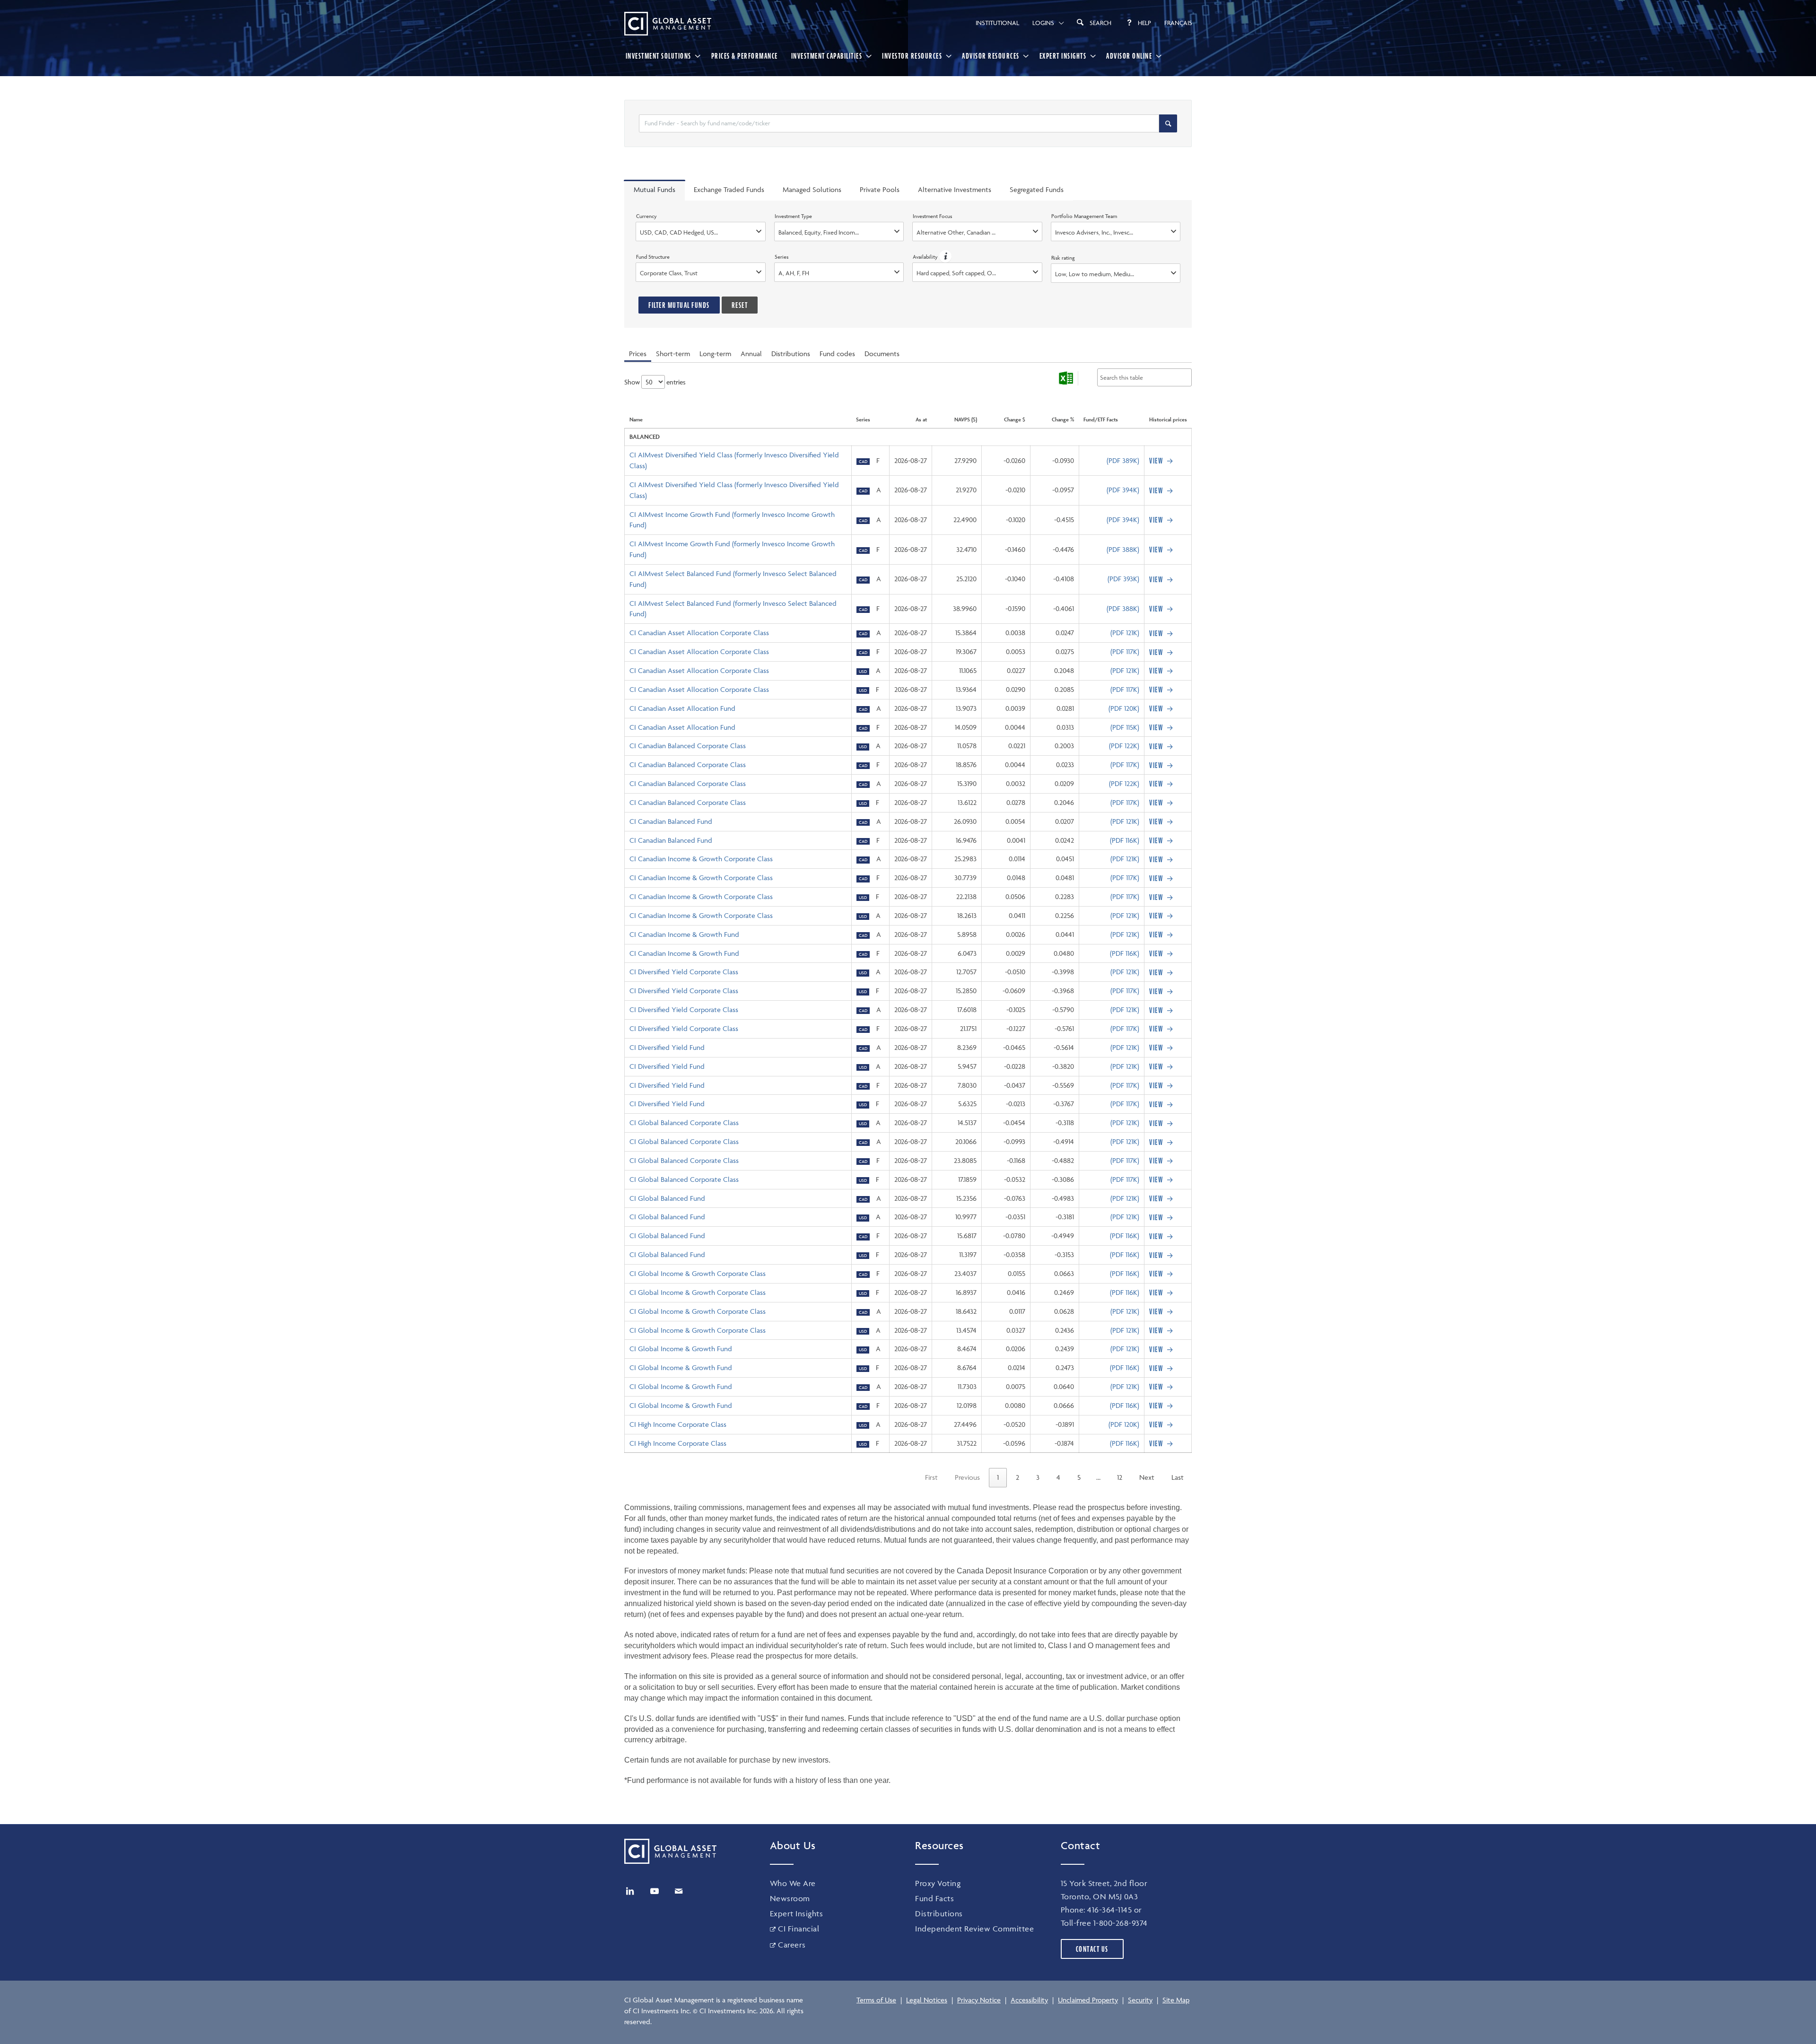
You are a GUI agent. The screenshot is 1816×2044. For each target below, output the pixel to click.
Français (1178, 23)
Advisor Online (1129, 56)
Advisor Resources (991, 56)
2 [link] (1017, 1477)
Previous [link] (967, 1477)
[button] (945, 257)
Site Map (1176, 2000)
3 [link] (1038, 1477)
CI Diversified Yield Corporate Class (684, 972)
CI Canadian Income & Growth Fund (684, 934)
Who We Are (793, 1883)
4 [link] (1058, 1477)
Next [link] (1147, 1477)
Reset (740, 305)
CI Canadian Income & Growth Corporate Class (701, 859)
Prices (638, 354)
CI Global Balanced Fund (667, 1198)
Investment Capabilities (827, 56)
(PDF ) (1123, 460)
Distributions (791, 354)
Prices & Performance (745, 56)
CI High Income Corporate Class (678, 1424)
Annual (751, 354)
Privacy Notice (979, 2000)
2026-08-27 (911, 460)
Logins (1043, 23)
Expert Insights (1063, 56)
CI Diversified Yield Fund (667, 1047)
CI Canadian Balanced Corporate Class (688, 746)
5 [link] (1079, 1477)
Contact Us (1092, 1949)
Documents (882, 354)
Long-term (715, 354)
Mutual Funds (655, 189)
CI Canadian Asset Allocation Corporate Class (699, 633)
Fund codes (837, 354)
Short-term (673, 354)
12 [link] (1120, 1477)
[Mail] (679, 1891)
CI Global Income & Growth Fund (681, 1349)
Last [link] (1178, 1477)
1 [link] (998, 1477)
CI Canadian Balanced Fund (671, 821)
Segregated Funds (1037, 189)
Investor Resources (912, 56)
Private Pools (880, 189)
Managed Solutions (812, 189)
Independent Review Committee (974, 1929)
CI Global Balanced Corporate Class (684, 1122)
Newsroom (790, 1898)
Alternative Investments (955, 189)
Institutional (997, 23)
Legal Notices (927, 2000)
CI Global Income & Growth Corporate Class (698, 1273)
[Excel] (1066, 378)
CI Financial (799, 1929)
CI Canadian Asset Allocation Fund (682, 708)
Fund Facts (934, 1898)
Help (1144, 23)
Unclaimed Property (1088, 2000)
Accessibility (1029, 2000)
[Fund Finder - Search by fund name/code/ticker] (1168, 123)
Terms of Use (876, 2000)
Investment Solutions (659, 56)
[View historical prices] (1162, 461)
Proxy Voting (938, 1883)
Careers (792, 1945)
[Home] (668, 24)
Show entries (655, 382)
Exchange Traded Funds (729, 189)
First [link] (931, 1477)
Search (1100, 23)
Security (1140, 2000)
